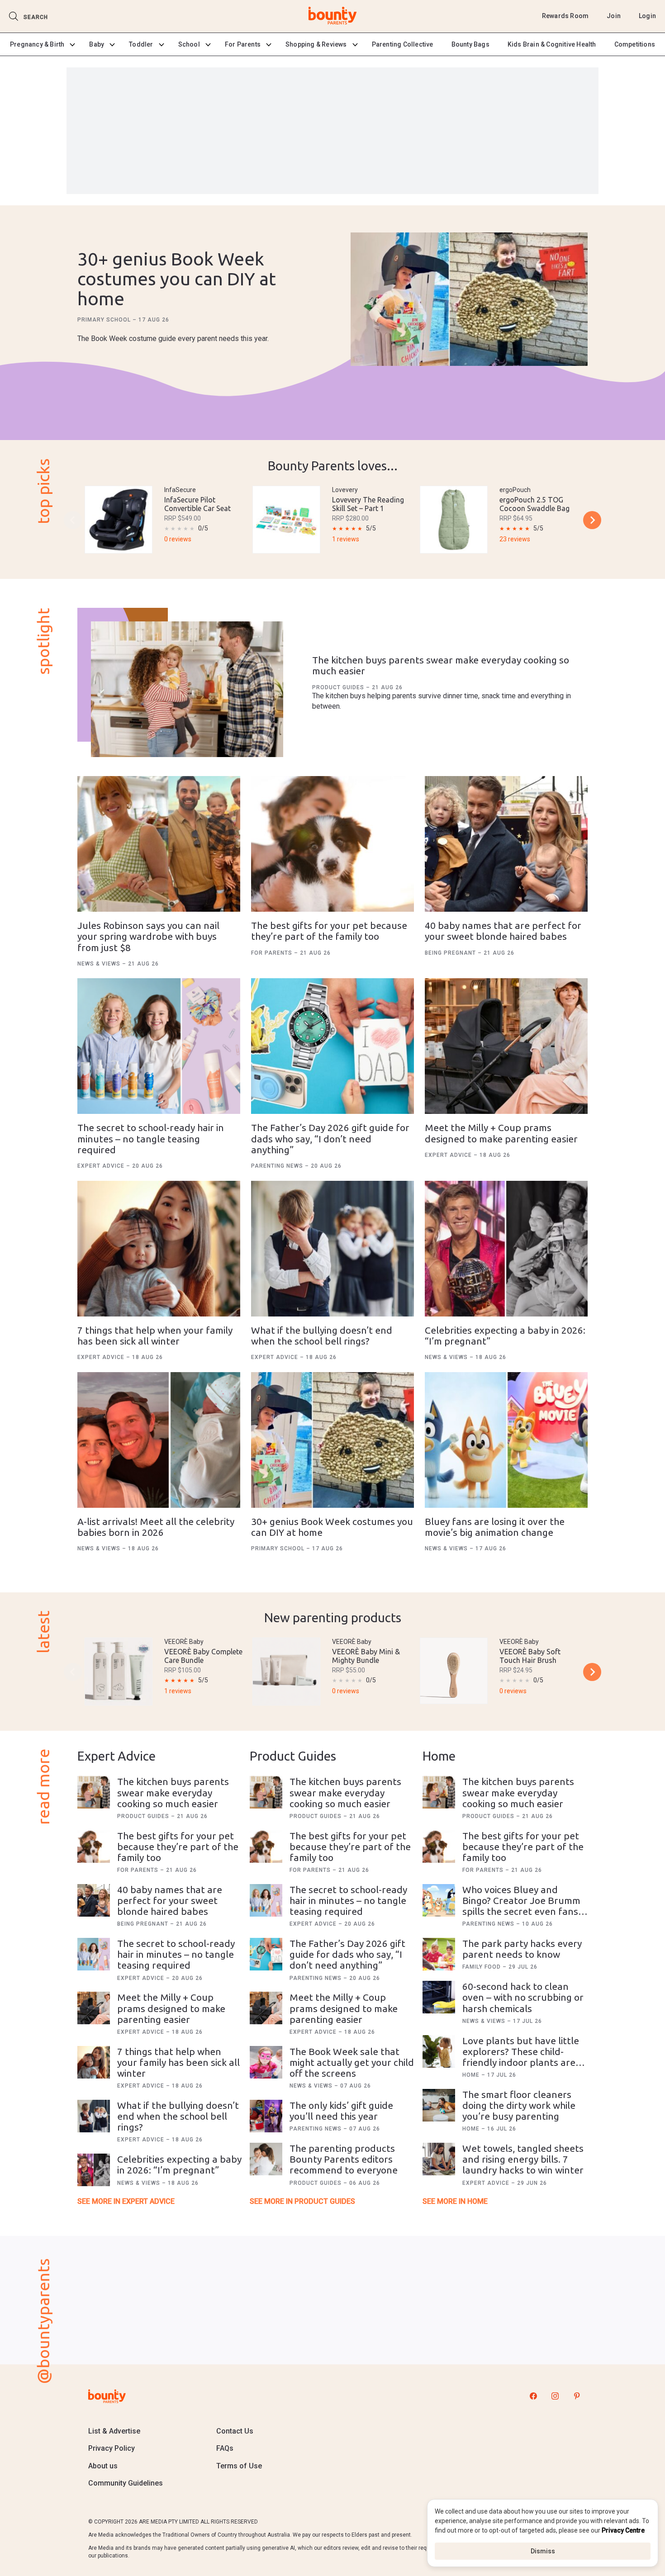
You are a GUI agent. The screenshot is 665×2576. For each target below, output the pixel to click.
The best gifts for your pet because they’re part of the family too (329, 931)
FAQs (225, 2448)
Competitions (635, 44)
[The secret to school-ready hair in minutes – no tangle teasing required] (159, 1046)
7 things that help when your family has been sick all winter (155, 1335)
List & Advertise (114, 2431)
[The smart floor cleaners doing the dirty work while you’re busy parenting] (439, 2105)
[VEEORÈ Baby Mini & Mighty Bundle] (286, 1672)
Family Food (482, 1967)
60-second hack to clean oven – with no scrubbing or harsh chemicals (523, 1997)
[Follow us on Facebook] (533, 2396)
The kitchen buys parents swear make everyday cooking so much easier (173, 1792)
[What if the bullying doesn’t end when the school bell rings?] (332, 1249)
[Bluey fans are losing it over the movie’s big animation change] (506, 1440)
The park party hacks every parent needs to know (522, 1949)
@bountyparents (43, 2321)
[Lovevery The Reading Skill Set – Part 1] (286, 520)
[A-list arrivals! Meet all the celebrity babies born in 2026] (159, 1440)
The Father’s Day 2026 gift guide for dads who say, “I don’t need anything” (330, 1138)
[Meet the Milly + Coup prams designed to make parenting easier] (506, 1046)
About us (103, 2466)
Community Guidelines (126, 2483)
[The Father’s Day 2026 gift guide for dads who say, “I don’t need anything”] (332, 1046)
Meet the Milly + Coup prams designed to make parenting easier (501, 1133)
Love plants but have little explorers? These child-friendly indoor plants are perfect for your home (521, 2057)
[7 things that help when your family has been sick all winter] (159, 1249)
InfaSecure (180, 490)
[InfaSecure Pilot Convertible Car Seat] (119, 520)
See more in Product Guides (302, 2201)
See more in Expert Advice (126, 2201)
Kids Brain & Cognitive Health (552, 44)
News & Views (100, 964)
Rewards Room (565, 16)
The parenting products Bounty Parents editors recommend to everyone (344, 2159)
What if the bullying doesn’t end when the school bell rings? (322, 1335)
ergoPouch (515, 490)
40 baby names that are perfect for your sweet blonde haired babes (503, 931)
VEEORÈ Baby (184, 1642)
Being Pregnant (451, 953)
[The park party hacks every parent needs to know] (439, 1954)
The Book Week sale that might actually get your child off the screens (352, 2062)
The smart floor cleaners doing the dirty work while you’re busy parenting (519, 2105)
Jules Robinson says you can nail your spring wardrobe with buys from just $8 (148, 936)
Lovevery (345, 490)
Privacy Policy (112, 2448)
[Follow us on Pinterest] (577, 2396)
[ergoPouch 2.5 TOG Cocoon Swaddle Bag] (454, 520)
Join (614, 16)
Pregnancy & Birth (37, 44)
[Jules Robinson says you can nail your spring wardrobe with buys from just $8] (159, 844)
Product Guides (339, 687)
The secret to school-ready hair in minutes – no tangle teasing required (151, 1138)
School (189, 44)
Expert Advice (102, 1166)
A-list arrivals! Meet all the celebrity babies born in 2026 (156, 1527)
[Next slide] (592, 520)
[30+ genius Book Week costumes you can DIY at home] (469, 300)
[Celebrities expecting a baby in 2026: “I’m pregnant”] (506, 1249)
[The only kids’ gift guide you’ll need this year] (266, 2116)
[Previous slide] (73, 520)
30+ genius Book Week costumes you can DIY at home (177, 279)
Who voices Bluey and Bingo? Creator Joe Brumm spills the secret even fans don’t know (521, 1906)
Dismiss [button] (543, 2551)
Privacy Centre (623, 2530)
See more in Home (455, 2201)
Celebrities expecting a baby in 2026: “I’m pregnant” (179, 2164)
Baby (97, 44)
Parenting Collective (403, 44)
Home (472, 2075)
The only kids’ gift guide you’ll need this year (341, 2111)
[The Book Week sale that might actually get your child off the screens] (266, 2062)
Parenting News (278, 1166)
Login (647, 16)
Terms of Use (239, 2466)
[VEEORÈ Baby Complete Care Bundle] (119, 1672)
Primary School (105, 320)
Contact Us (235, 2431)
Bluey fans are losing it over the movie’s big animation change (495, 1527)
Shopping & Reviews (316, 44)
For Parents (243, 44)
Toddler (141, 44)
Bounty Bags (470, 44)
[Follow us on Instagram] (555, 2396)
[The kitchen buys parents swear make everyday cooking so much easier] (187, 689)
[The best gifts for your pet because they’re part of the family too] (332, 844)
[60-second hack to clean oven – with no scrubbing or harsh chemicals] (439, 1997)
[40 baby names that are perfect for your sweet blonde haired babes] (506, 844)
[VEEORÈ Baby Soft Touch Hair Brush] (454, 1671)
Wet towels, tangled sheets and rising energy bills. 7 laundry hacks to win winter (523, 2159)
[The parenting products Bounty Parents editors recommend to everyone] (266, 2159)
